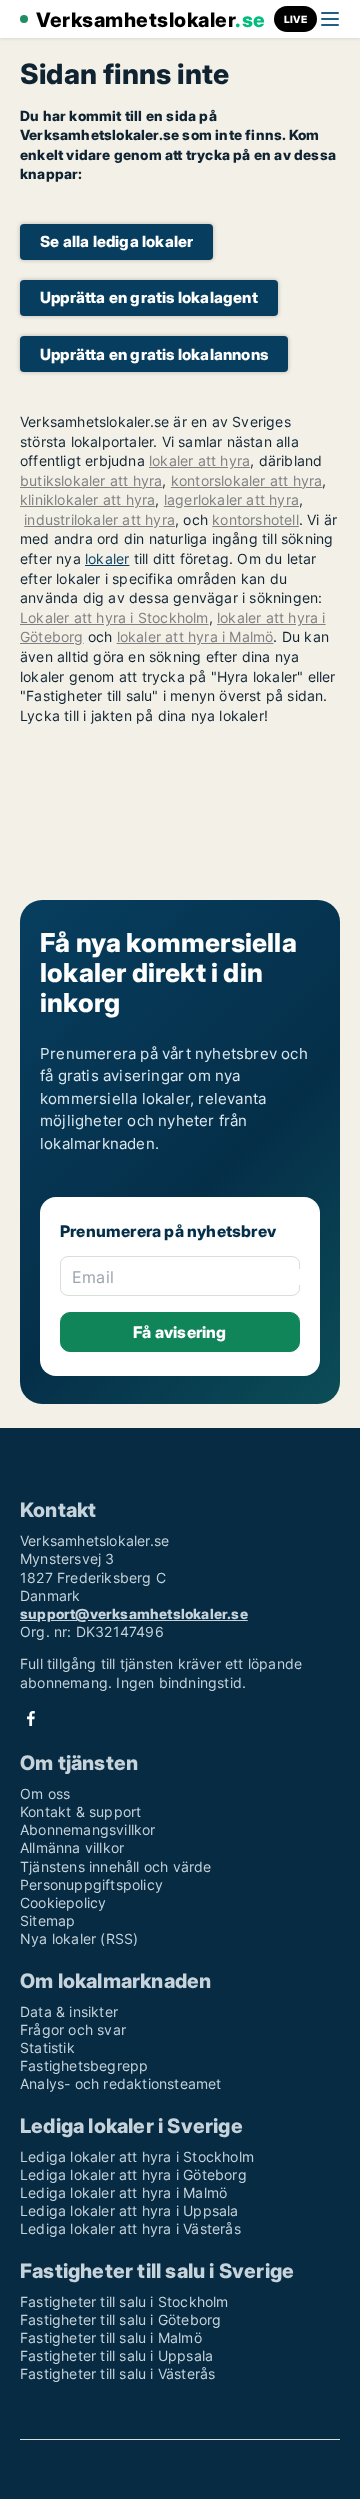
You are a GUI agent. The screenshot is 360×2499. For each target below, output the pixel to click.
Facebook (31, 1718)
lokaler (107, 558)
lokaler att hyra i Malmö (195, 636)
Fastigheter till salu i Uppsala (116, 2355)
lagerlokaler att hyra (231, 499)
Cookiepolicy (63, 1902)
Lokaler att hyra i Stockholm (114, 617)
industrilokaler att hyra (99, 519)
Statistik (47, 2047)
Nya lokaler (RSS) (79, 1938)
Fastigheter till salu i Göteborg (120, 2319)
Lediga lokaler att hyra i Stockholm (137, 2156)
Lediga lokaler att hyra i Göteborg (133, 2174)
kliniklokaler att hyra (87, 499)
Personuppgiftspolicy (91, 1884)
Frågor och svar (73, 2029)
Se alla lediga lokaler (116, 241)
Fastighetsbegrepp (84, 2065)
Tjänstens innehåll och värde (116, 1866)
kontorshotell (255, 519)
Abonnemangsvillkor (88, 1829)
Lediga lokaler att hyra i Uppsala (129, 2210)
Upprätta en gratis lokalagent (149, 297)
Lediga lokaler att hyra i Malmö (123, 2192)
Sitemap (47, 1920)
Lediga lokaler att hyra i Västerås (130, 2228)
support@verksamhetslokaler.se (134, 1613)
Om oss (45, 1793)
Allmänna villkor (72, 1847)
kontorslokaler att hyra (247, 480)
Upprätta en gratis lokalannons (154, 354)
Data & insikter (69, 2011)
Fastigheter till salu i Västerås (117, 2373)
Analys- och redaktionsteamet (121, 2083)
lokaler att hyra (199, 460)
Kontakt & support (80, 1811)
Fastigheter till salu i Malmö (111, 2337)
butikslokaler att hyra (91, 480)
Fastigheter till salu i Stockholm (124, 2301)
